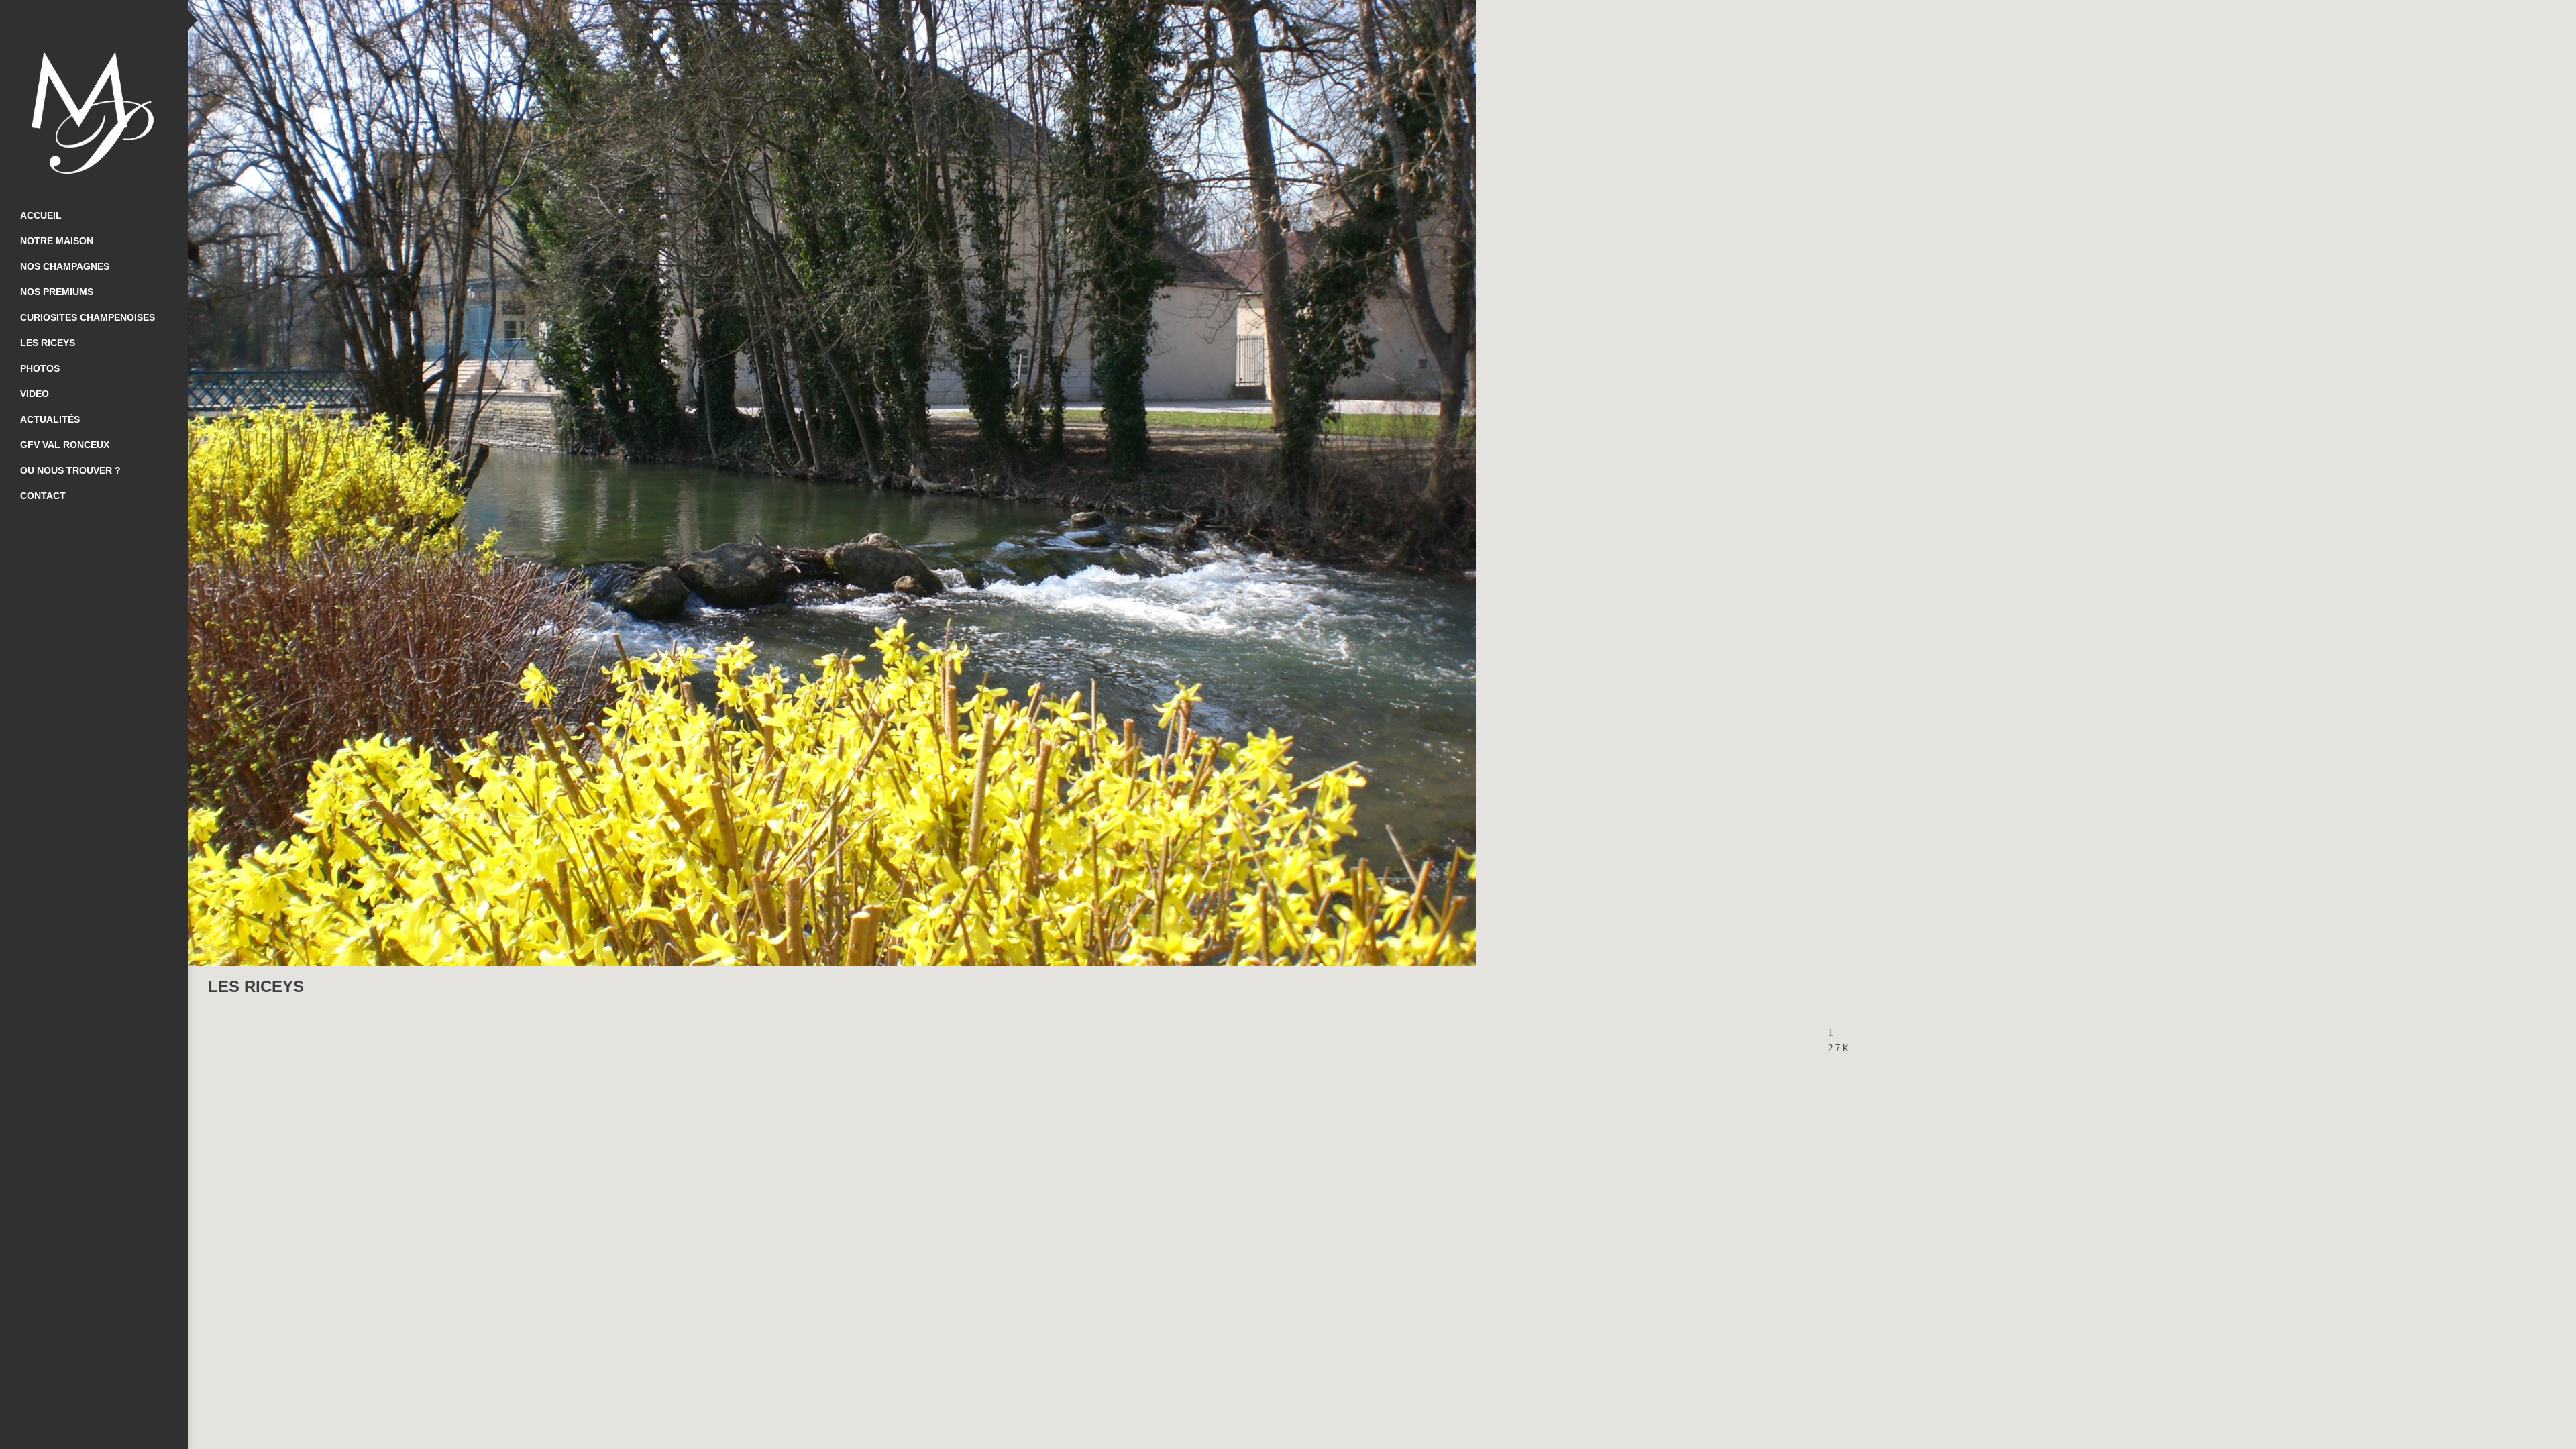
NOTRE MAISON (57, 241)
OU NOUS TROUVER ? (70, 470)
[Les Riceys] (2532, 987)
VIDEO (35, 394)
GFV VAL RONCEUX (65, 445)
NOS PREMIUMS (57, 292)
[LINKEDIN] (121, 20)
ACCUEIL (41, 215)
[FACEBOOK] (67, 20)
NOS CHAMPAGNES (65, 266)
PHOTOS (40, 368)
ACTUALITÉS (50, 419)
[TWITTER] (94, 20)
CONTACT (43, 496)
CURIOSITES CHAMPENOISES (88, 317)
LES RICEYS (48, 343)
